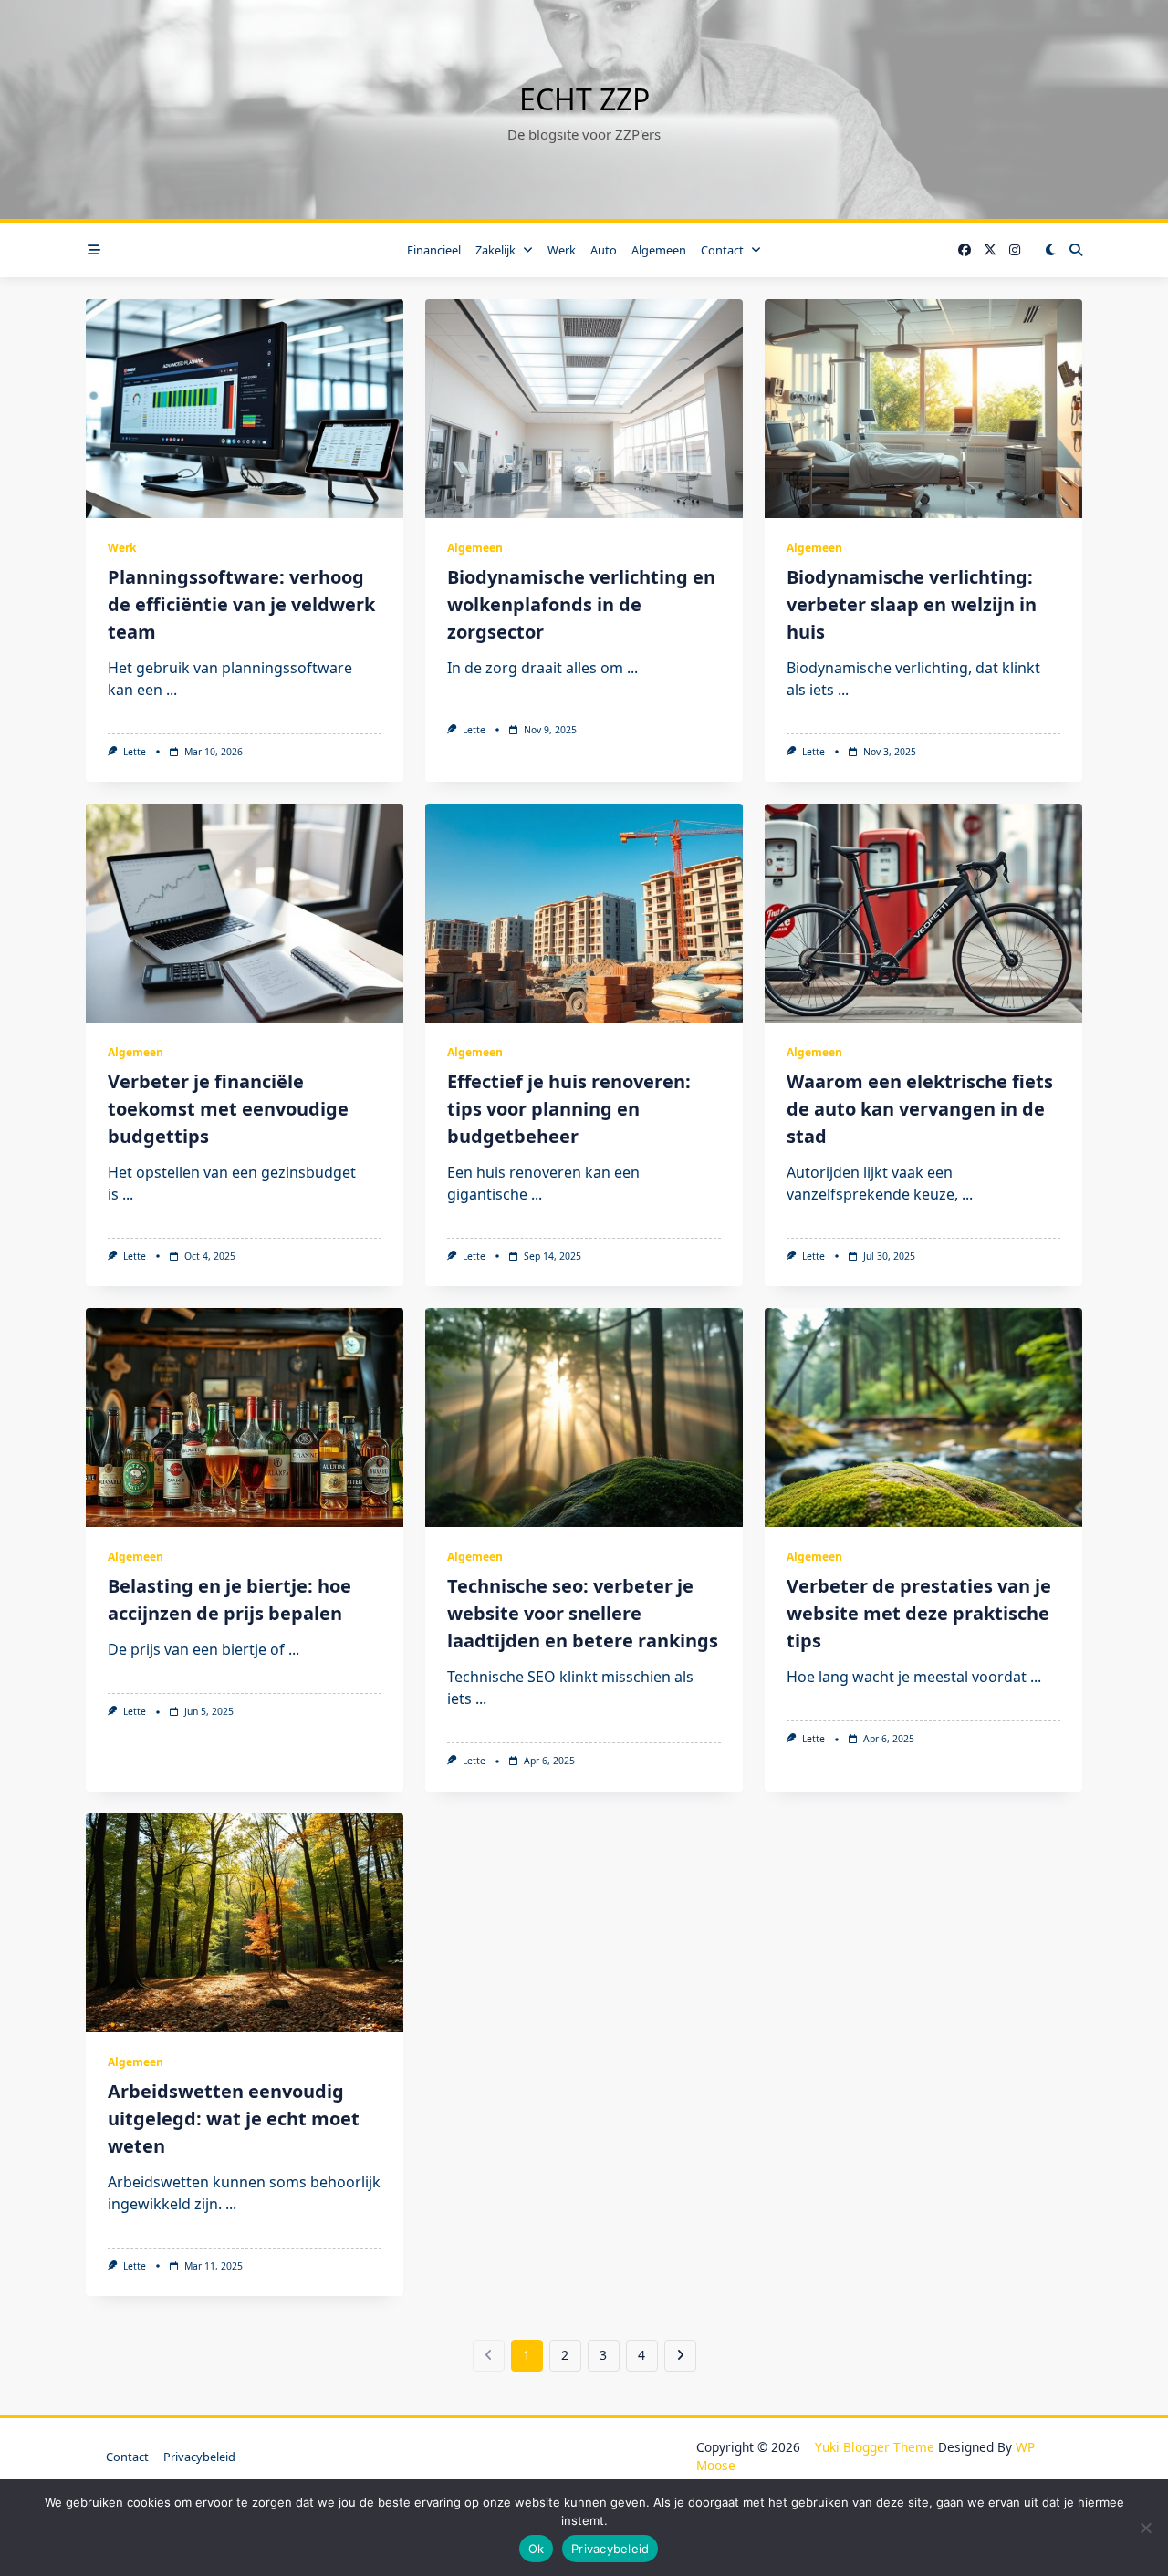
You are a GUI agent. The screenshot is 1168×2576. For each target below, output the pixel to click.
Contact (722, 250)
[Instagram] (1015, 250)
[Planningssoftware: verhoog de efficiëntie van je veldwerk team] (245, 409)
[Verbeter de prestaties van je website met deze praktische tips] (923, 1418)
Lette (135, 752)
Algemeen (659, 250)
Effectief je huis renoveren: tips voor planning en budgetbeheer (569, 1109)
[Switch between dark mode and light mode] (1050, 250)
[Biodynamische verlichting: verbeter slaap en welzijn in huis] (923, 409)
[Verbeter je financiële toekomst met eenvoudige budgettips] (245, 913)
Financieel (434, 250)
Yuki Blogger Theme (875, 2447)
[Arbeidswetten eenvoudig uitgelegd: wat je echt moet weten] (245, 1923)
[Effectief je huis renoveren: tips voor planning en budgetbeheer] (584, 913)
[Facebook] (965, 250)
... (172, 690)
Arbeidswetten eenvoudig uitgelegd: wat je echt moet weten (234, 2119)
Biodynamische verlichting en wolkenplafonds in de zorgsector (581, 604)
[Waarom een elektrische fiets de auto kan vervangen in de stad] (923, 913)
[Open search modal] (1076, 250)
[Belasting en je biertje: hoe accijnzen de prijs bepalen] (245, 1418)
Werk (562, 250)
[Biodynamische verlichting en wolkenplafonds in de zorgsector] (584, 409)
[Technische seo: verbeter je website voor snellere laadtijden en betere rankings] (584, 1418)
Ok (537, 2549)
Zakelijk (495, 250)
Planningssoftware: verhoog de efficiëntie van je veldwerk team (241, 604)
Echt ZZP (584, 99)
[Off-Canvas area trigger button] (94, 250)
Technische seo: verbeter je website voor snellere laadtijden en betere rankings (583, 1613)
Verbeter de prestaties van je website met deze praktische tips (919, 1613)
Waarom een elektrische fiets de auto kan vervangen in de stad (920, 1109)
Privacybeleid (199, 2457)
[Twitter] (990, 250)
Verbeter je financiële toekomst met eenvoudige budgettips (228, 1109)
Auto (604, 250)
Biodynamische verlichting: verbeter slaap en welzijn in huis (912, 604)
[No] (1145, 2528)
